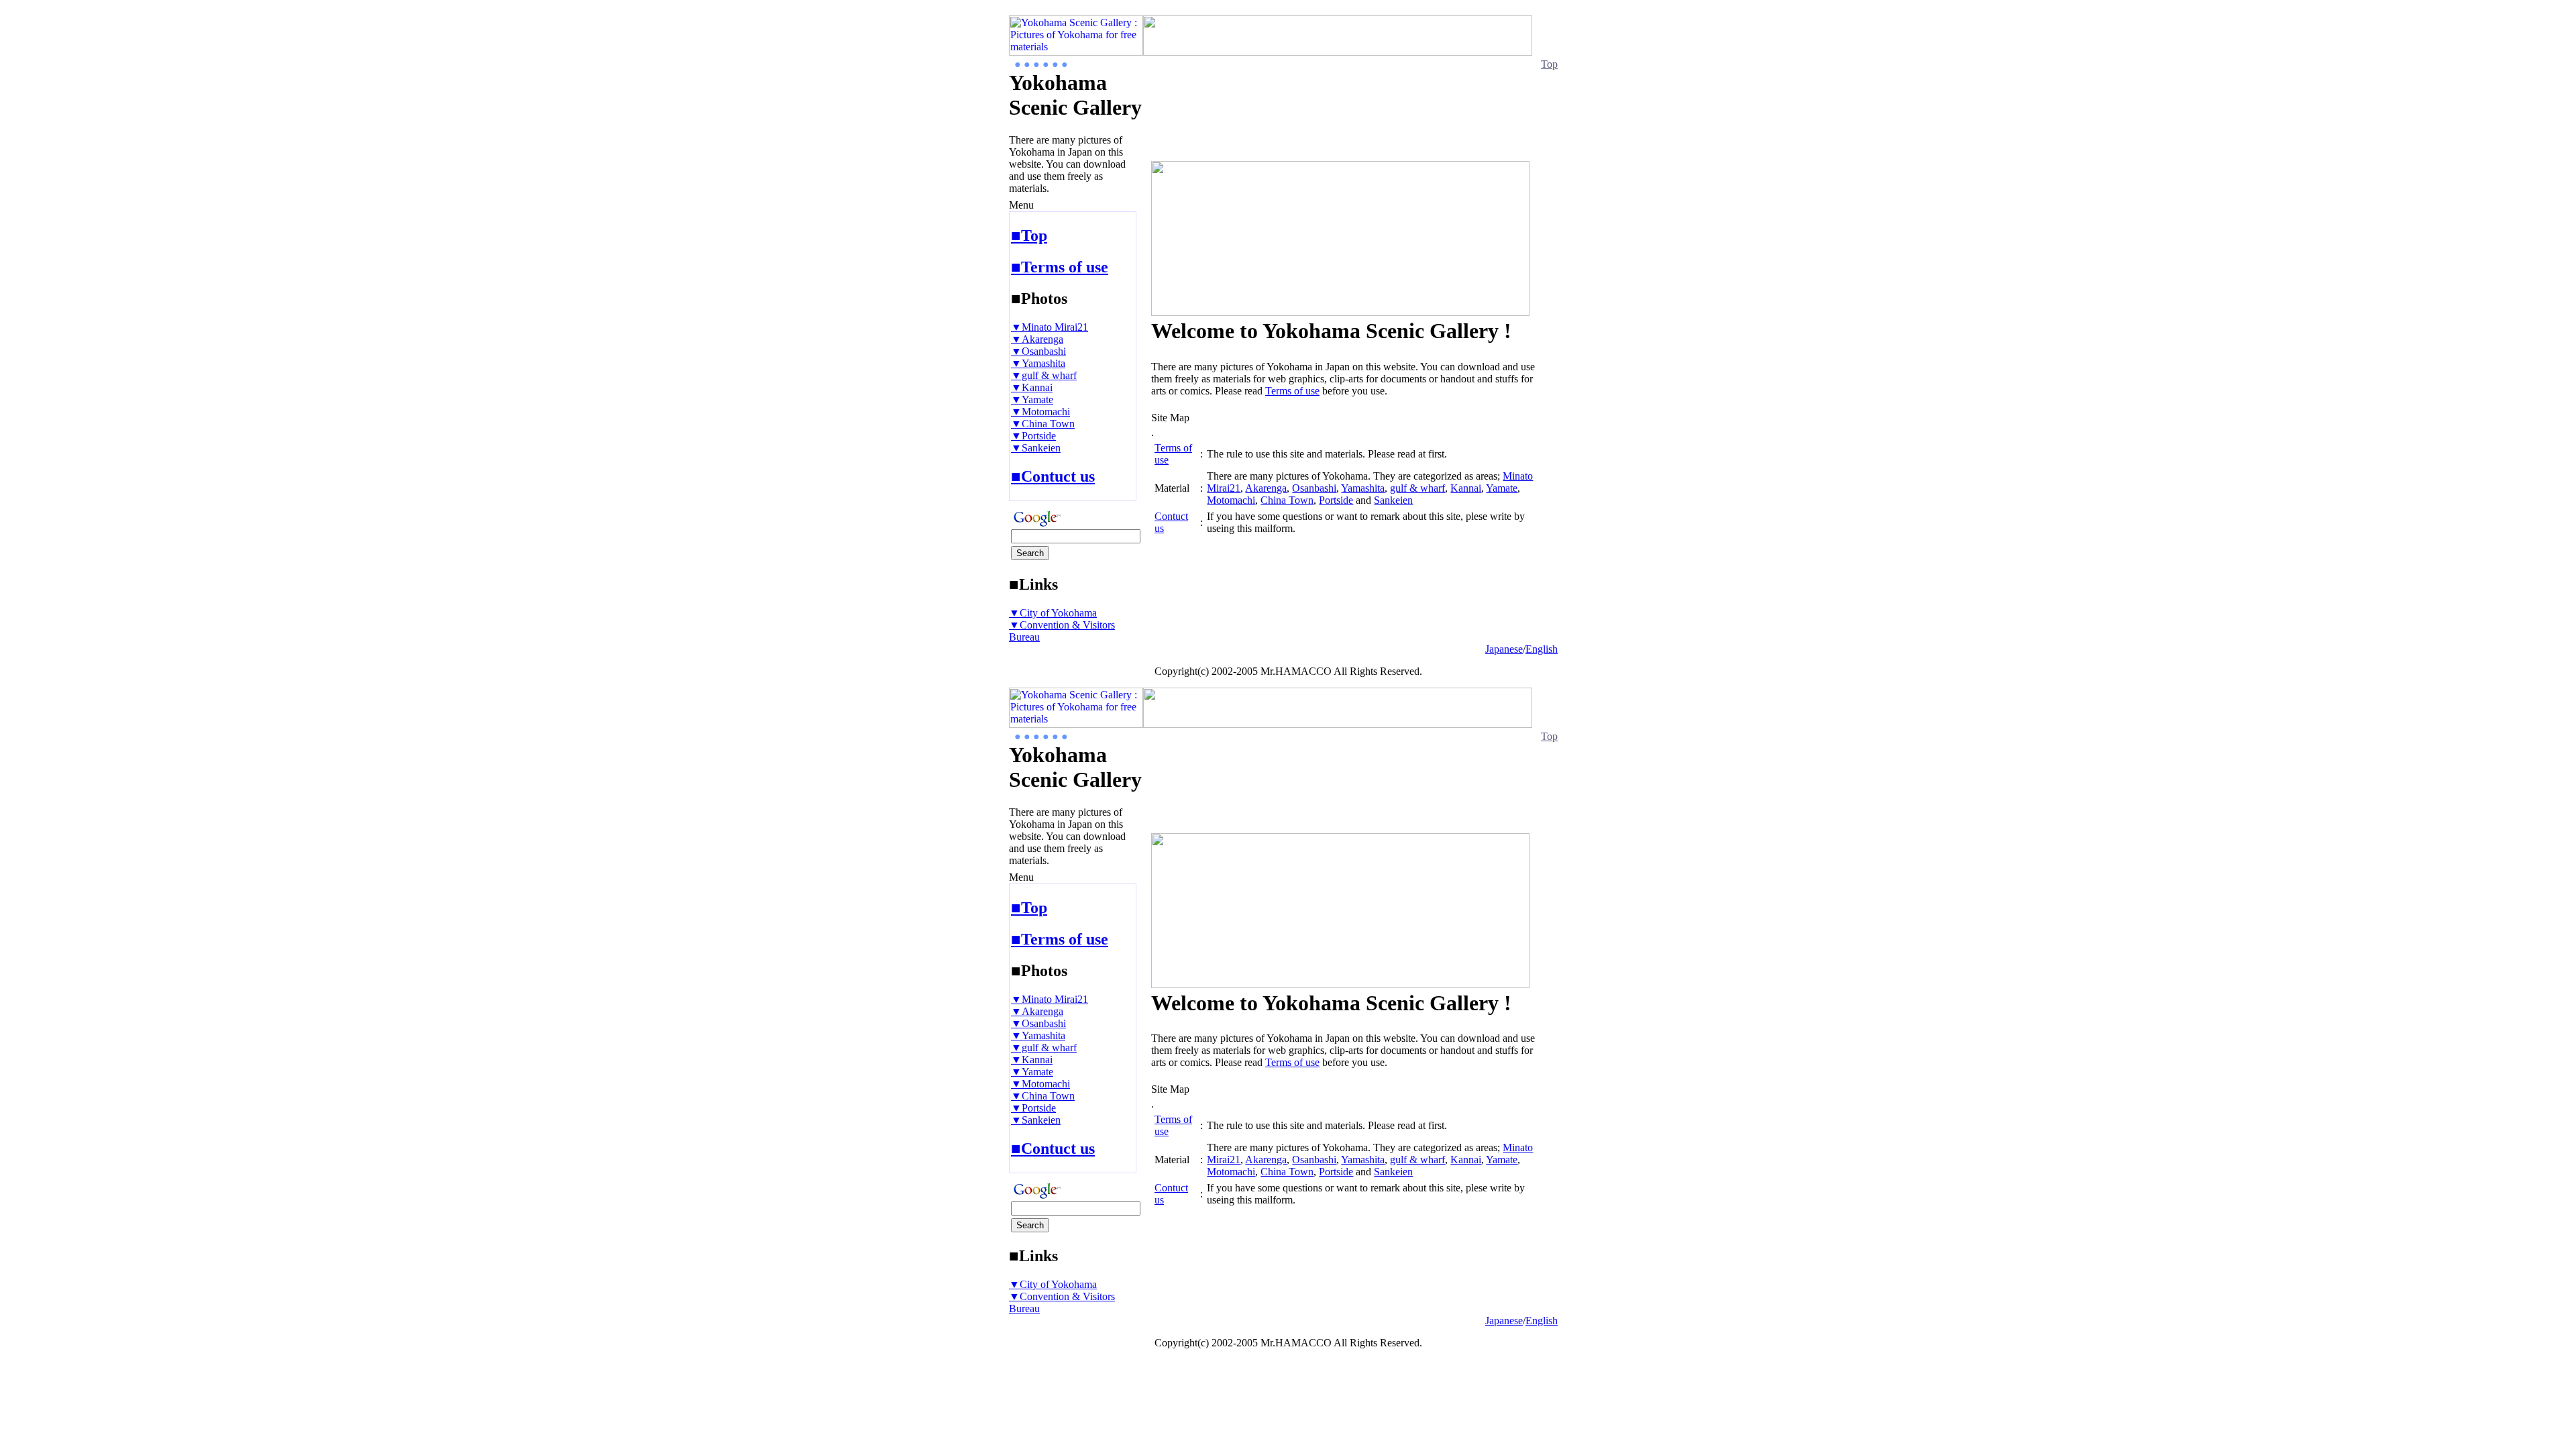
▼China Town (1043, 424)
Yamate (1502, 488)
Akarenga (1266, 488)
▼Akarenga (1037, 339)
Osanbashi (1314, 488)
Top (1549, 64)
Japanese (1504, 649)
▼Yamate (1032, 399)
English (1542, 649)
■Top (1029, 235)
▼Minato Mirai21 (1050, 327)
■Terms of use (1060, 267)
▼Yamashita (1038, 363)
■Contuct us (1053, 476)
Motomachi (1231, 500)
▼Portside (1033, 436)
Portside (1336, 500)
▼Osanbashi (1038, 351)
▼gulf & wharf (1044, 375)
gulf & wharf (1417, 488)
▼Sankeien (1036, 448)
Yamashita (1363, 488)
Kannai (1466, 488)
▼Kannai (1032, 387)
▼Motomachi (1040, 412)
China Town (1287, 500)
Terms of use (1292, 391)
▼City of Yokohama (1053, 613)
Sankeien (1393, 500)
